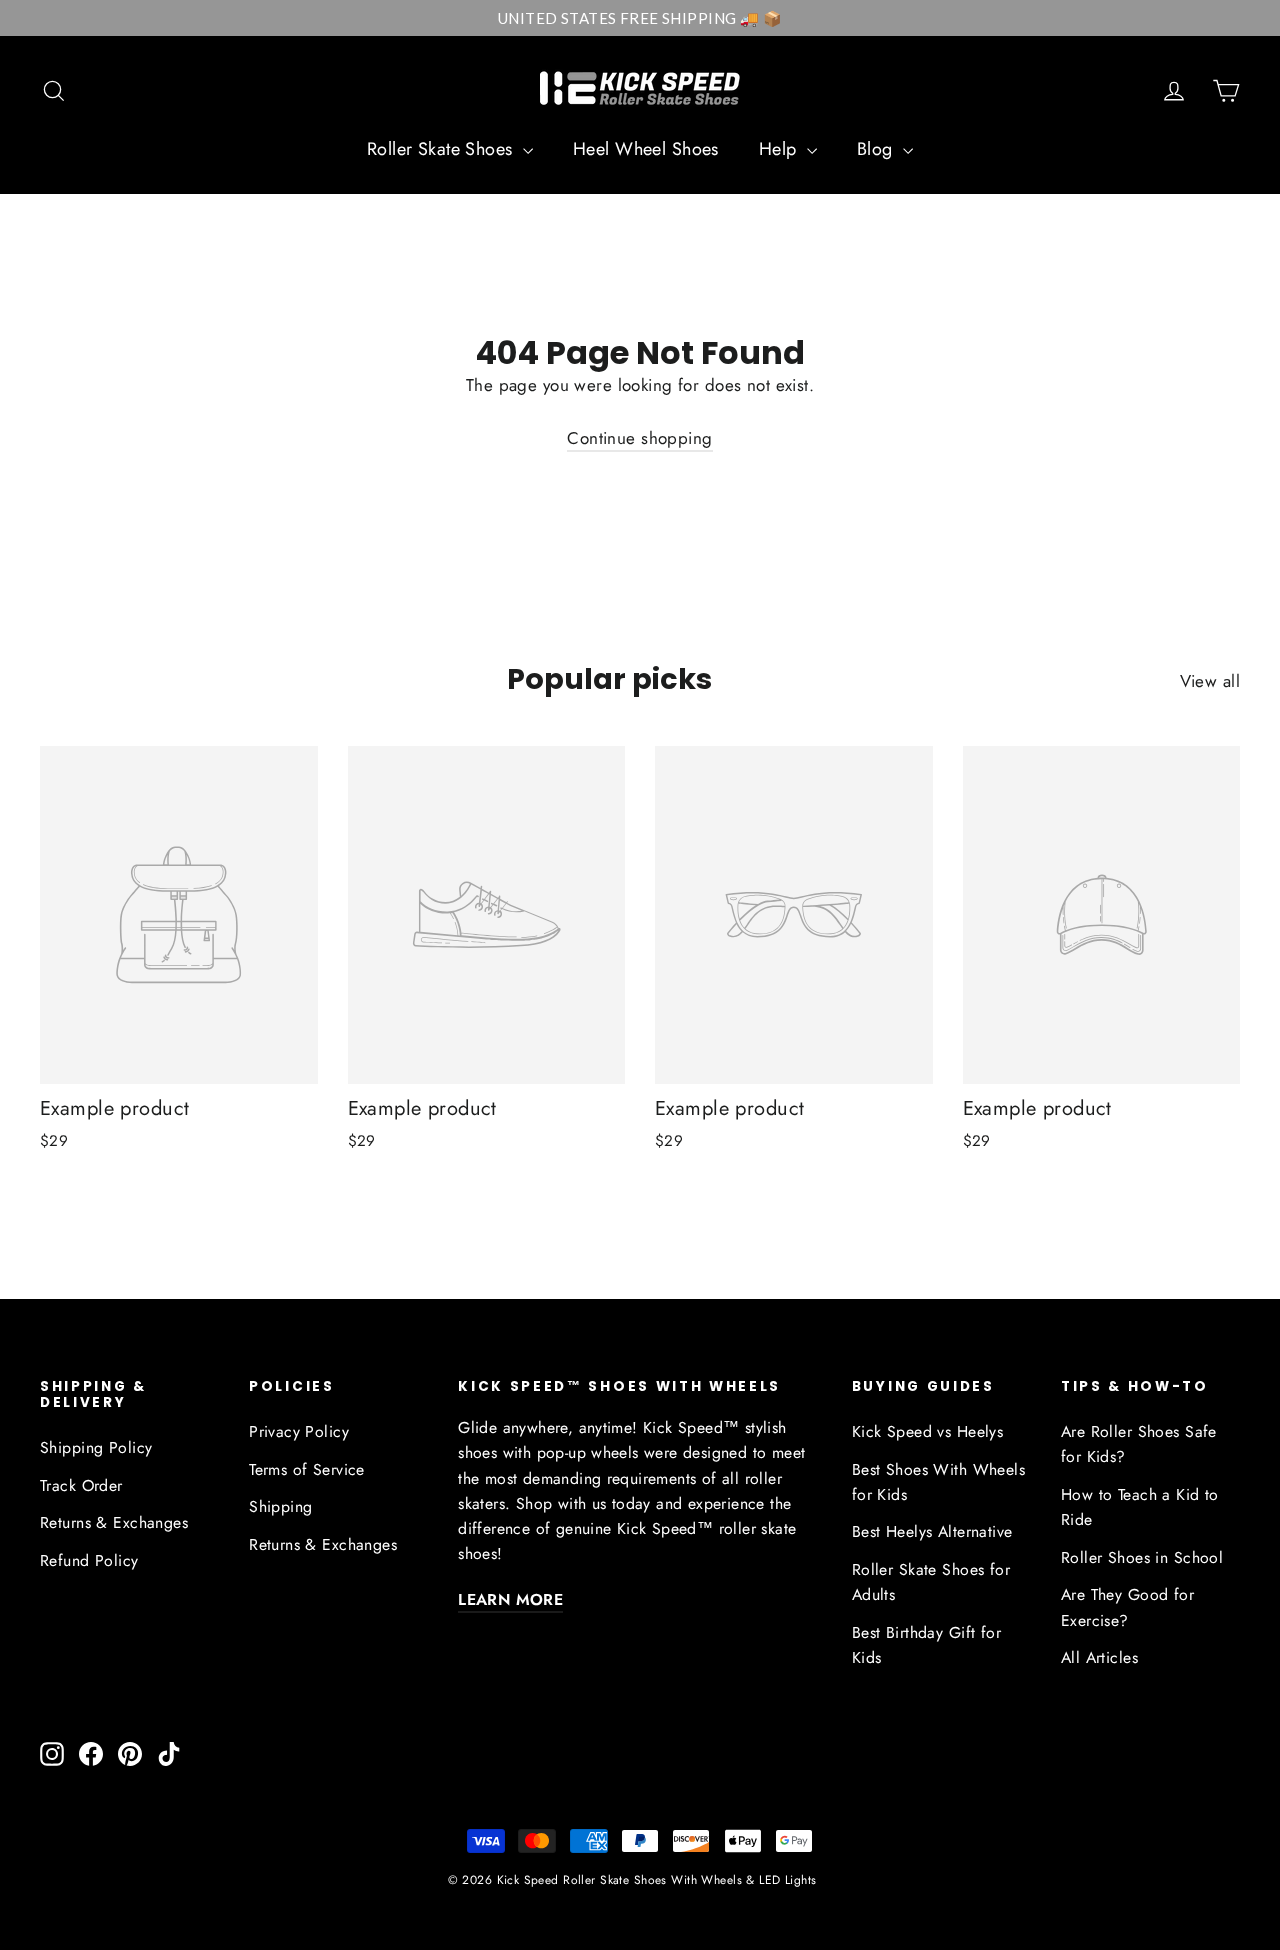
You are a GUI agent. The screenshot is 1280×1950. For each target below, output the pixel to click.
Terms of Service (307, 1469)
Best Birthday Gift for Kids (926, 1645)
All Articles (1099, 1657)
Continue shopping (639, 438)
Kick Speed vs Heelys (928, 1431)
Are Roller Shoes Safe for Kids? (1139, 1444)
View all (1210, 681)
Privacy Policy (299, 1431)
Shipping (280, 1506)
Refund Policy (89, 1560)
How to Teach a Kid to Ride (1140, 1507)
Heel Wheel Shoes (646, 149)
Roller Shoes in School (1142, 1557)
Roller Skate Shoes (442, 149)
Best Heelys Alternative (932, 1531)
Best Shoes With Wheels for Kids (938, 1482)
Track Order (81, 1485)
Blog (877, 149)
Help (780, 149)
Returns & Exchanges (114, 1522)
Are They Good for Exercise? (1127, 1607)
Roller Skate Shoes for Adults (931, 1582)
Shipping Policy (96, 1447)
